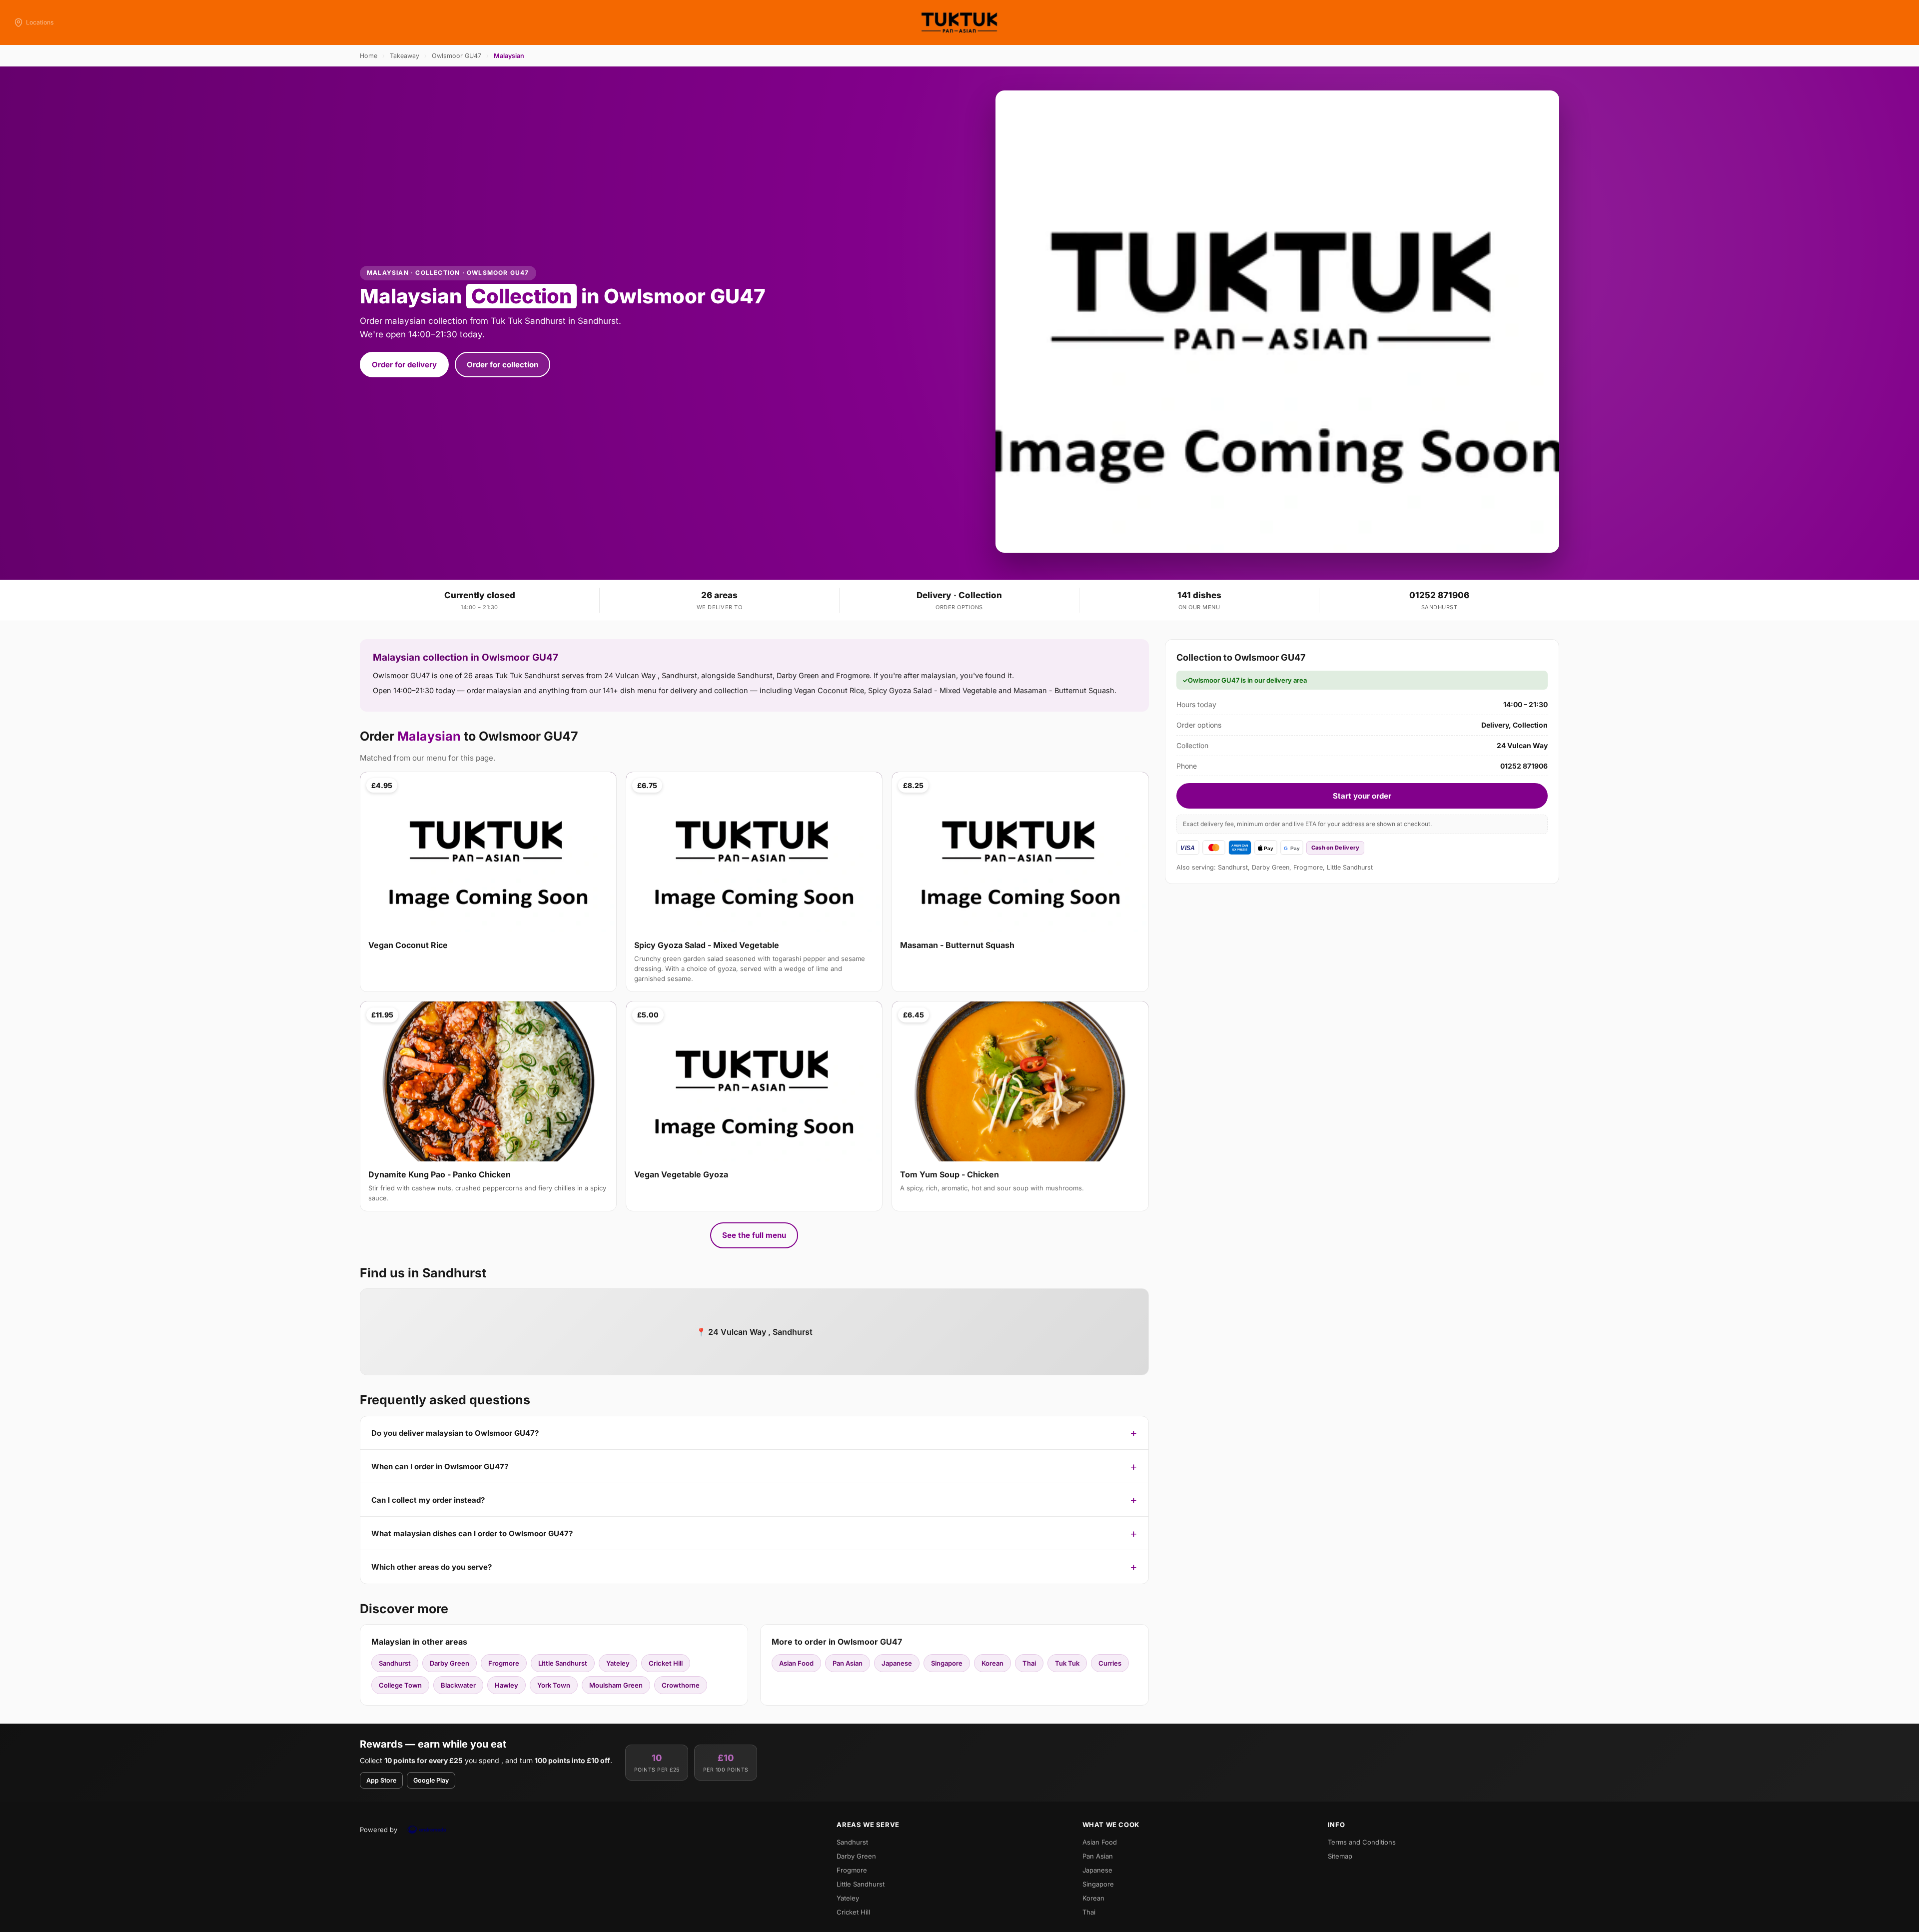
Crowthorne (681, 1685)
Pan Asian (848, 1663)
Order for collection (502, 365)
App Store (381, 1780)
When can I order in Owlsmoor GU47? (440, 1466)
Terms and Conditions (1362, 1842)
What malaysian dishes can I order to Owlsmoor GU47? (472, 1533)
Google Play (431, 1780)
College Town (400, 1685)
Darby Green (450, 1663)
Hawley (506, 1685)
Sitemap (1340, 1856)
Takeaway (405, 56)
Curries (1110, 1663)
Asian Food (796, 1663)
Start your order (1362, 796)
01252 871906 (1439, 595)
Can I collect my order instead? (428, 1500)
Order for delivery (404, 365)
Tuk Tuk (1067, 1663)
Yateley (618, 1663)
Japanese (897, 1663)
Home (369, 56)
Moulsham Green (616, 1685)
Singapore (947, 1663)
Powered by (379, 1830)
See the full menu (754, 1235)
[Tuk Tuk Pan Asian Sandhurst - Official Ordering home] (959, 22)
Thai (1029, 1663)
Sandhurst (395, 1663)
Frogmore (504, 1663)
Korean (992, 1663)
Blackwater (458, 1685)
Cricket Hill (666, 1663)
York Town (554, 1685)
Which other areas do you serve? (432, 1567)
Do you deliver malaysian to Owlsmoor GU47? (455, 1433)
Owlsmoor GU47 (457, 56)
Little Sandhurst (563, 1663)
